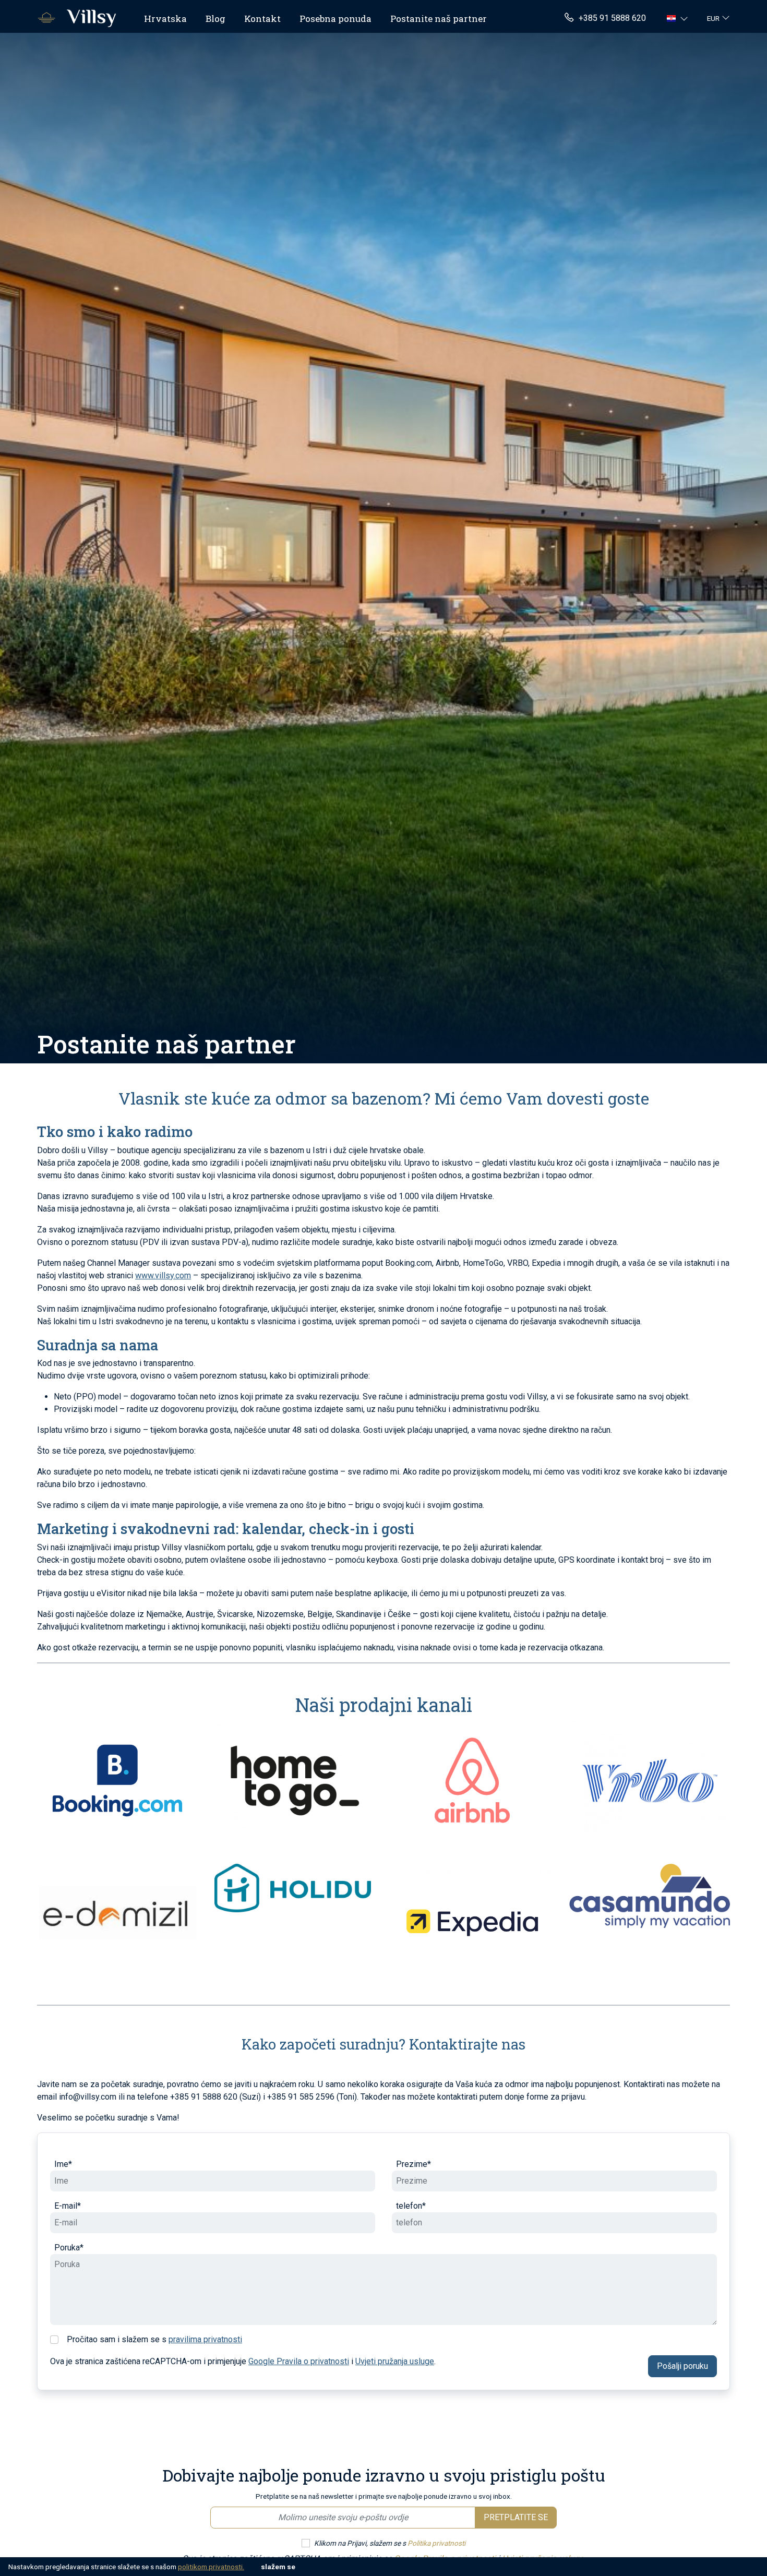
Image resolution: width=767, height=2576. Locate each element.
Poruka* (69, 2248)
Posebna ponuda (335, 19)
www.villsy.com (163, 1275)
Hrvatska (165, 19)
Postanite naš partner (439, 19)
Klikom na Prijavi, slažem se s (390, 2543)
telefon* (411, 2206)
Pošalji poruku (682, 2366)
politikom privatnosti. (211, 2567)
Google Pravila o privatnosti (299, 2361)
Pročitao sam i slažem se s (154, 2339)
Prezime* (414, 2164)
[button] (679, 18)
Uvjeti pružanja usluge (395, 2361)
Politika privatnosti (436, 2543)
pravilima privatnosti (205, 2339)
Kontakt (262, 19)
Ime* (63, 2164)
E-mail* (68, 2206)
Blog (215, 19)
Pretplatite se (516, 2517)
